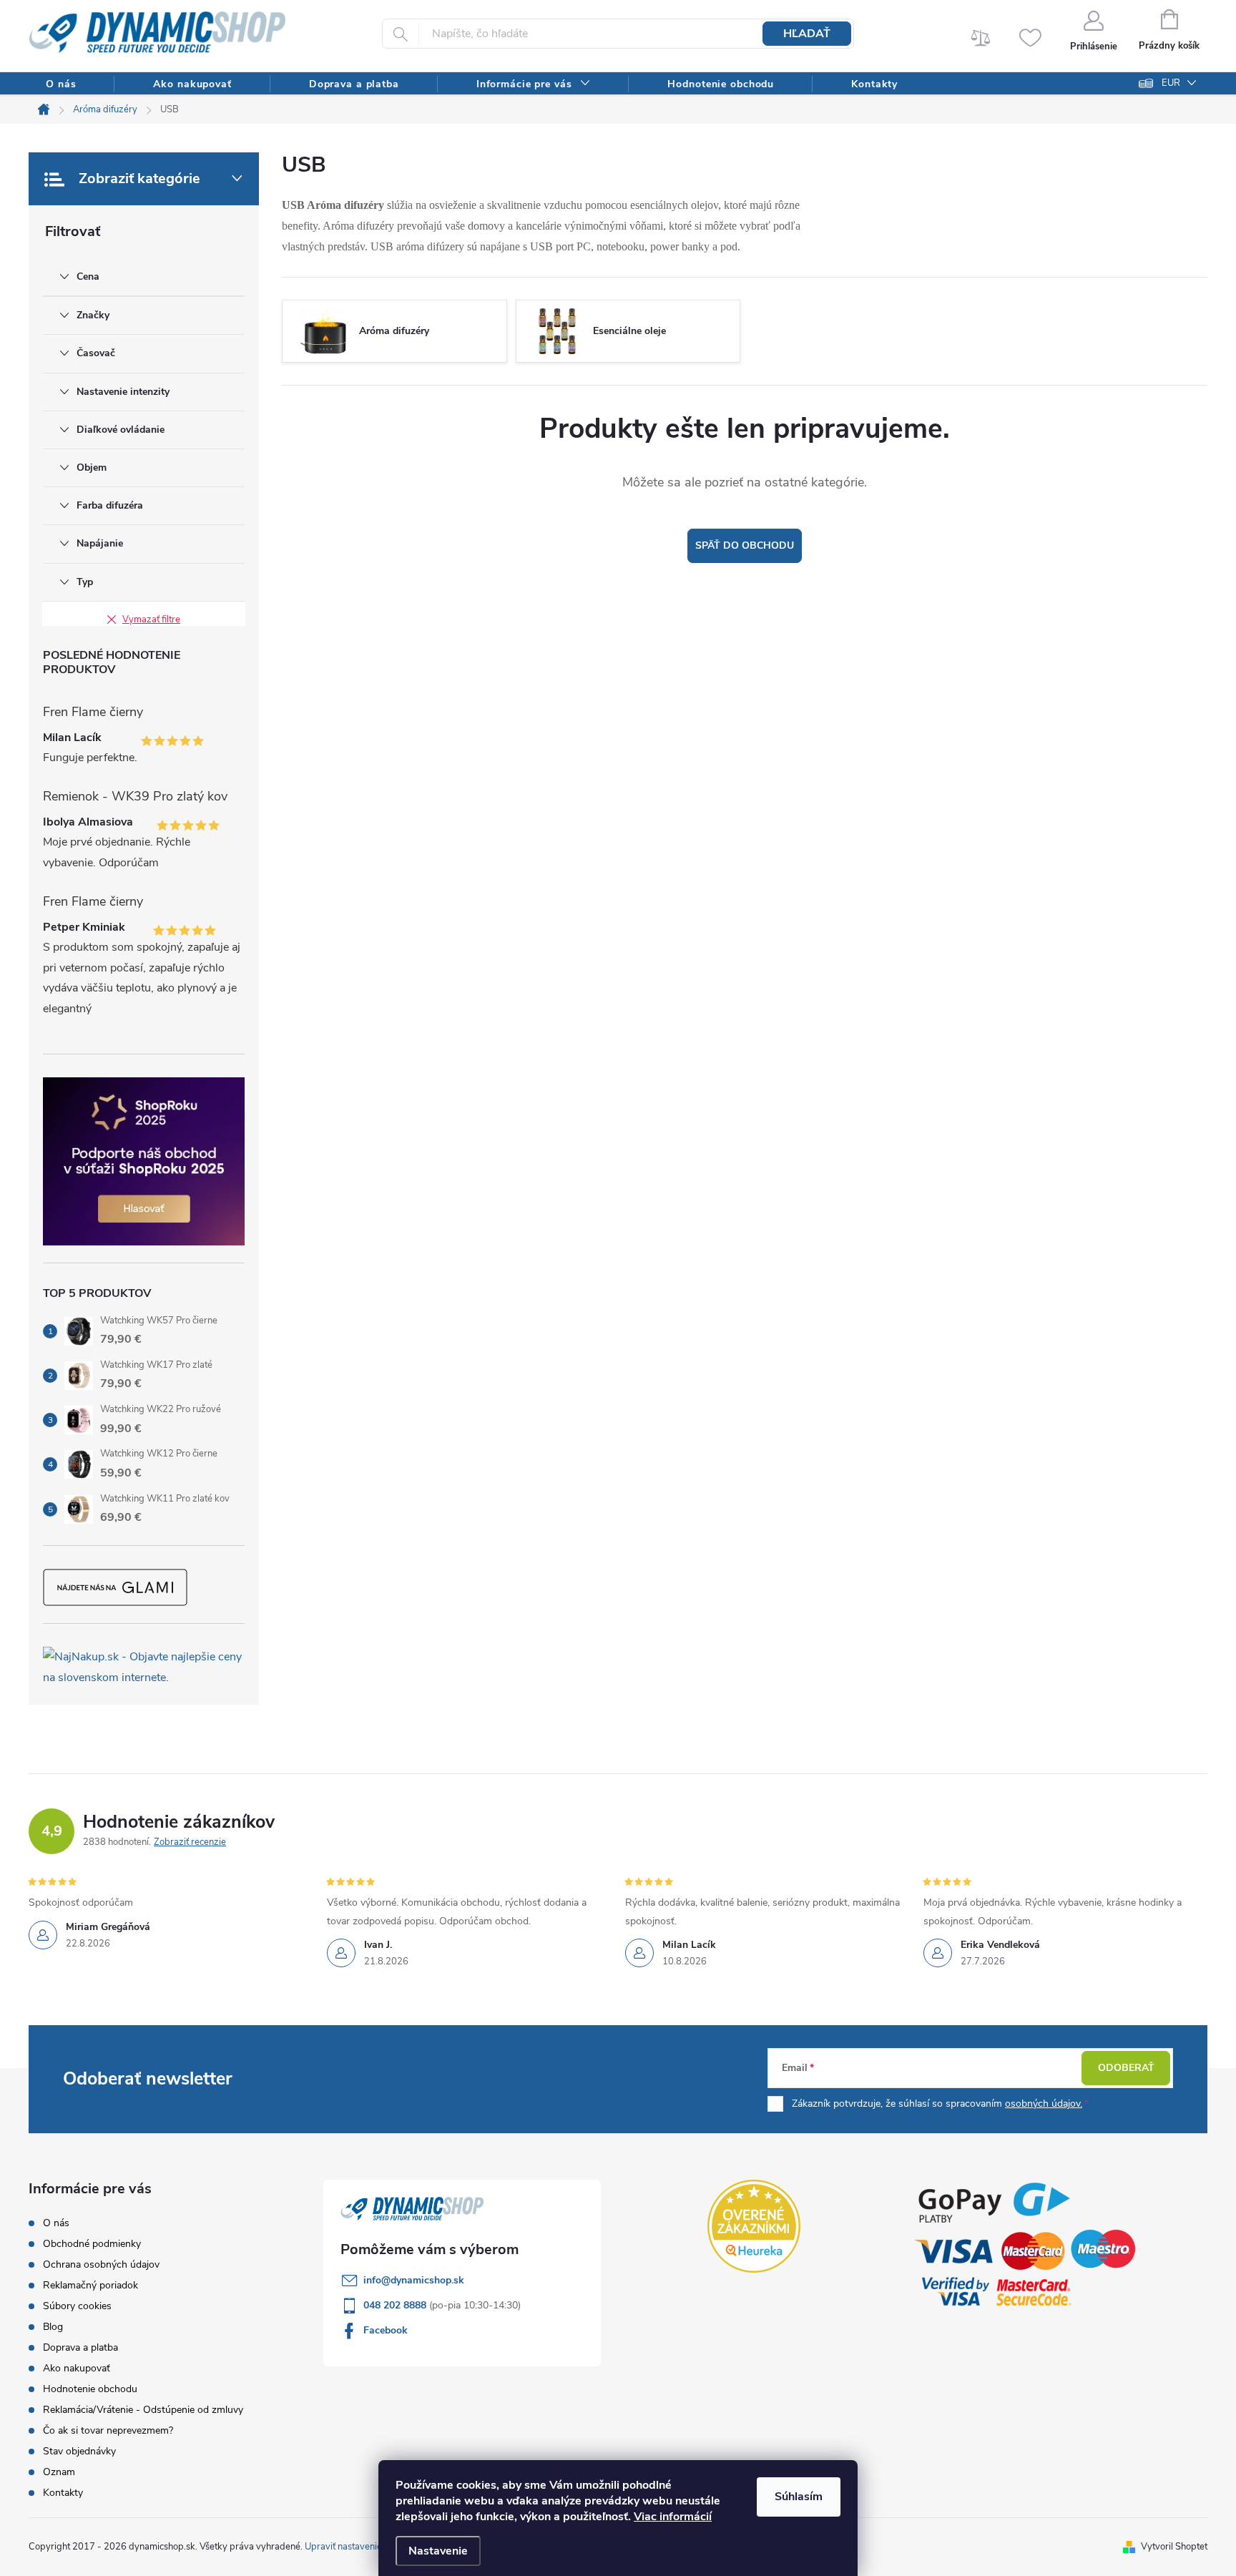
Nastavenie (438, 2551)
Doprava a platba (80, 2347)
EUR (1171, 83)
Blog (53, 2327)
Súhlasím (799, 2497)
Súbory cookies (77, 2306)
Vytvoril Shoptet (1174, 2547)
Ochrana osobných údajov (101, 2264)
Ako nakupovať (77, 2368)
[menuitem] (61, 84)
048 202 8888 (396, 2305)
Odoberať (1126, 2068)
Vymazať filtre (151, 619)
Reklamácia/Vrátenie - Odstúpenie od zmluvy (143, 2410)
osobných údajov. (1044, 2104)
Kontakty (63, 2493)
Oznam (59, 2472)
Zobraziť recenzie (190, 1842)
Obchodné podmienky (92, 2244)
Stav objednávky (79, 2451)
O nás (56, 2223)
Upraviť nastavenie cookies (360, 2547)
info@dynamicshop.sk (414, 2280)
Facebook (386, 2330)
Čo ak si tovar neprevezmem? (108, 2430)
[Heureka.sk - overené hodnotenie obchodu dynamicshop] (754, 2226)
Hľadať (807, 34)
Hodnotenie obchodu (90, 2389)
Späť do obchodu (745, 545)
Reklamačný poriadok (90, 2285)
